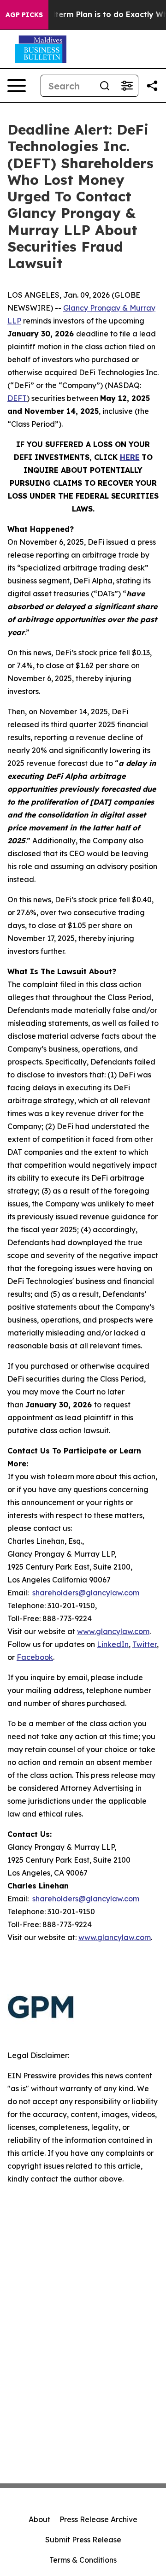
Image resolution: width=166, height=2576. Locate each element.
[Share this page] (152, 86)
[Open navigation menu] (17, 86)
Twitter (145, 1644)
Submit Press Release (83, 2540)
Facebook (35, 1657)
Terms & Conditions (83, 2560)
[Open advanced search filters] (127, 86)
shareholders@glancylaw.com (86, 1593)
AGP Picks (24, 15)
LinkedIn (113, 1644)
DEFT (17, 398)
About (39, 2519)
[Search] (105, 86)
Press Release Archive (98, 2519)
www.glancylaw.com (113, 1631)
